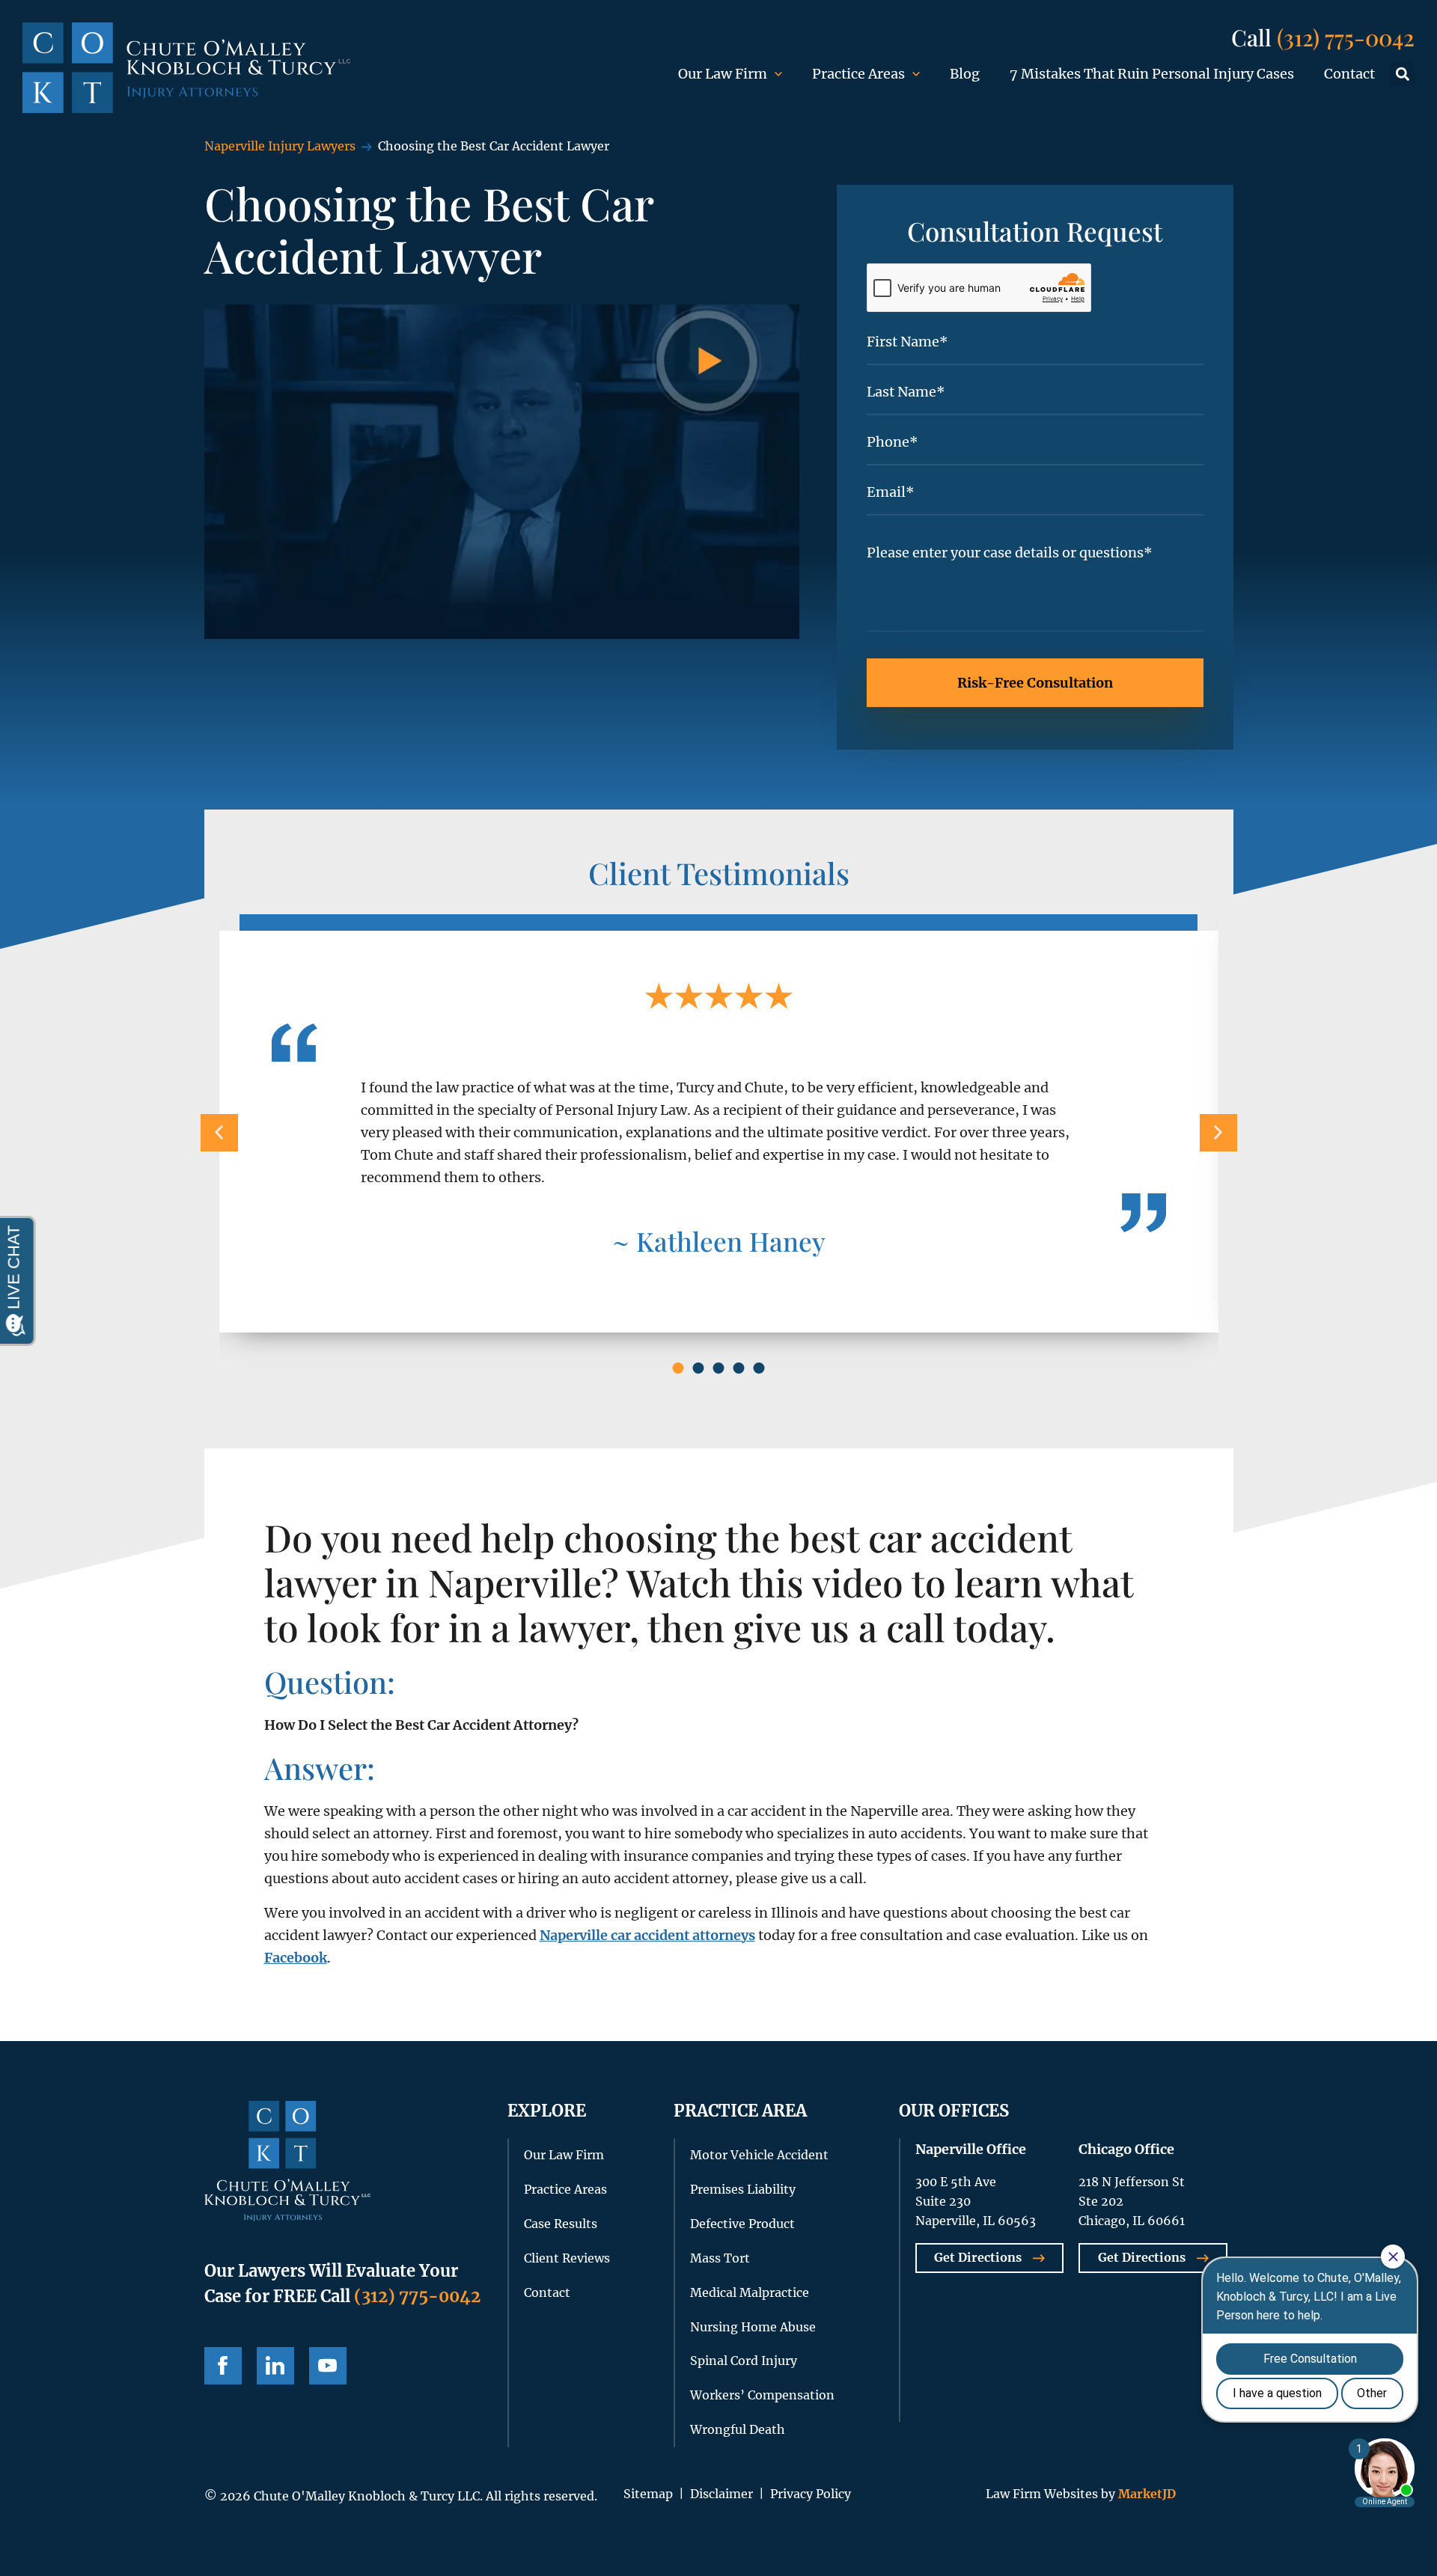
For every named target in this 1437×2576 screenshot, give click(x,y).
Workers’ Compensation (762, 2395)
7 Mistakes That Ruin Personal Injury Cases (1152, 74)
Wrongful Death (738, 2429)
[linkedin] (275, 2366)
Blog (965, 74)
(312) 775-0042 (1346, 37)
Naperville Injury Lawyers (280, 146)
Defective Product (742, 2224)
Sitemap (648, 2494)
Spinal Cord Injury (744, 2361)
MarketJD (1145, 2494)
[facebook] (223, 2366)
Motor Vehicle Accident (759, 2155)
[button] (1402, 74)
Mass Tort (720, 2258)
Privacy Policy (811, 2494)
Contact (1349, 74)
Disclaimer (721, 2494)
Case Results (561, 2224)
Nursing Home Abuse (753, 2327)
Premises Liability (743, 2189)
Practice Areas (858, 74)
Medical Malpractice (750, 2292)
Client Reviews (567, 2258)
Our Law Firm (723, 74)
